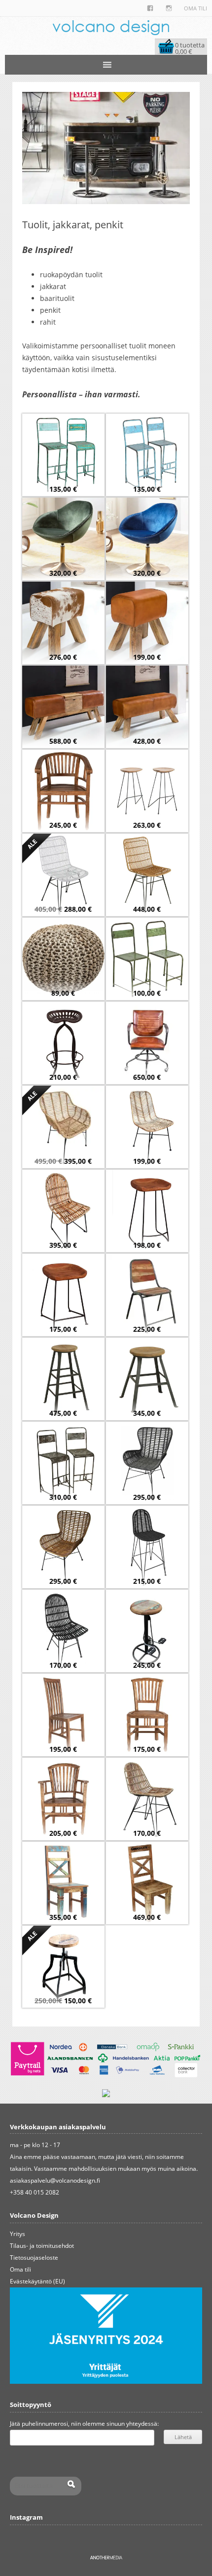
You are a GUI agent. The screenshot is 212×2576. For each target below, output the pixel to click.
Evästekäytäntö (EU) (37, 2281)
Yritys (18, 2234)
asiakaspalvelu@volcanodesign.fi (55, 2180)
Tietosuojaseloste (34, 2258)
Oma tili (195, 8)
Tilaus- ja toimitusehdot (42, 2246)
